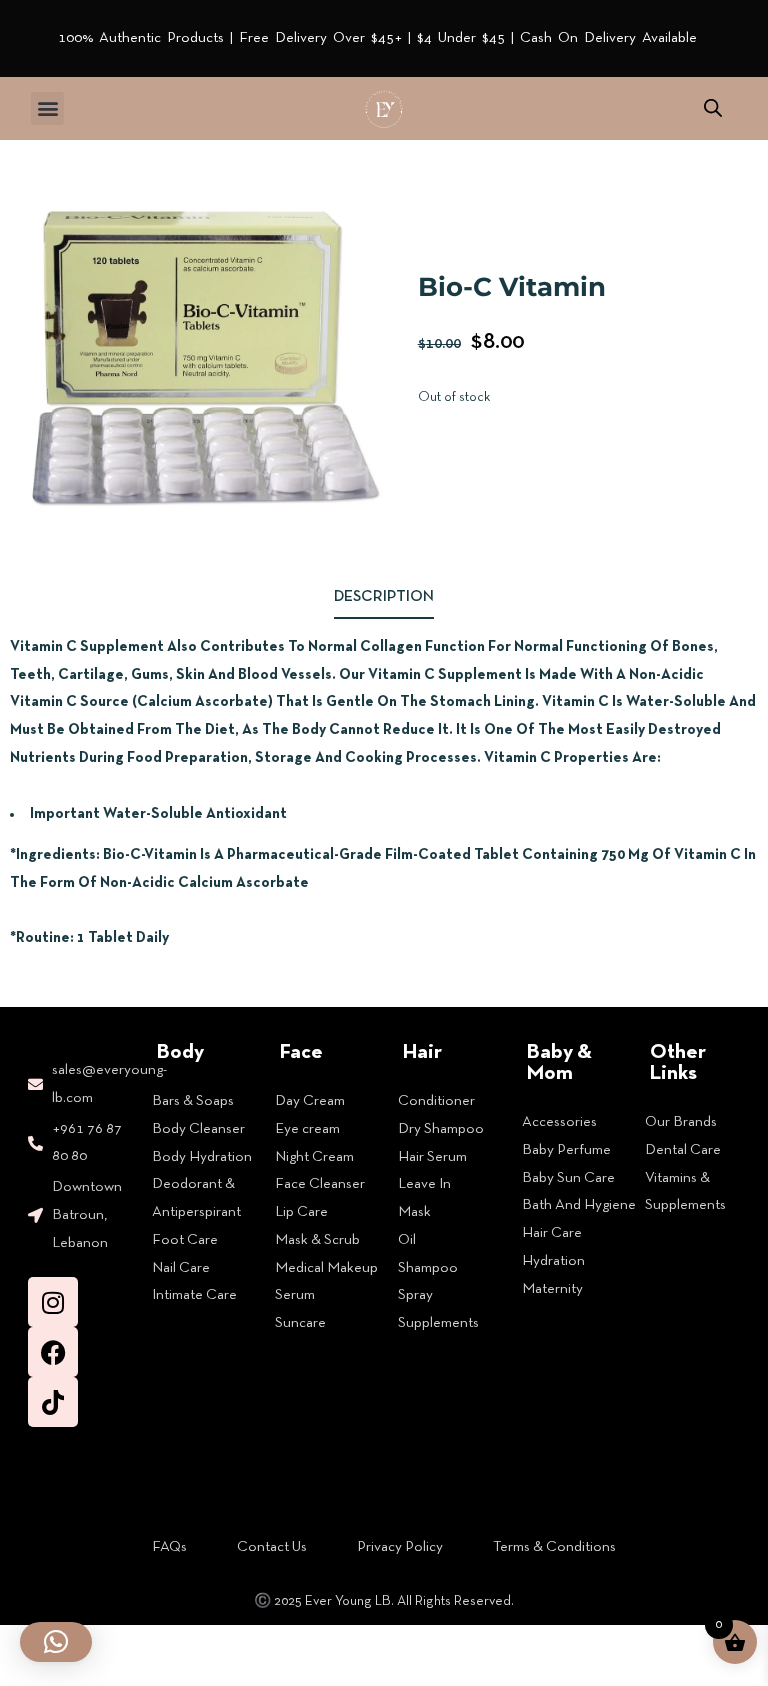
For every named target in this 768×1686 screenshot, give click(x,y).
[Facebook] (53, 1352)
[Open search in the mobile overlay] (713, 108)
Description (384, 597)
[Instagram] (53, 1302)
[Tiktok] (53, 1402)
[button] (47, 108)
